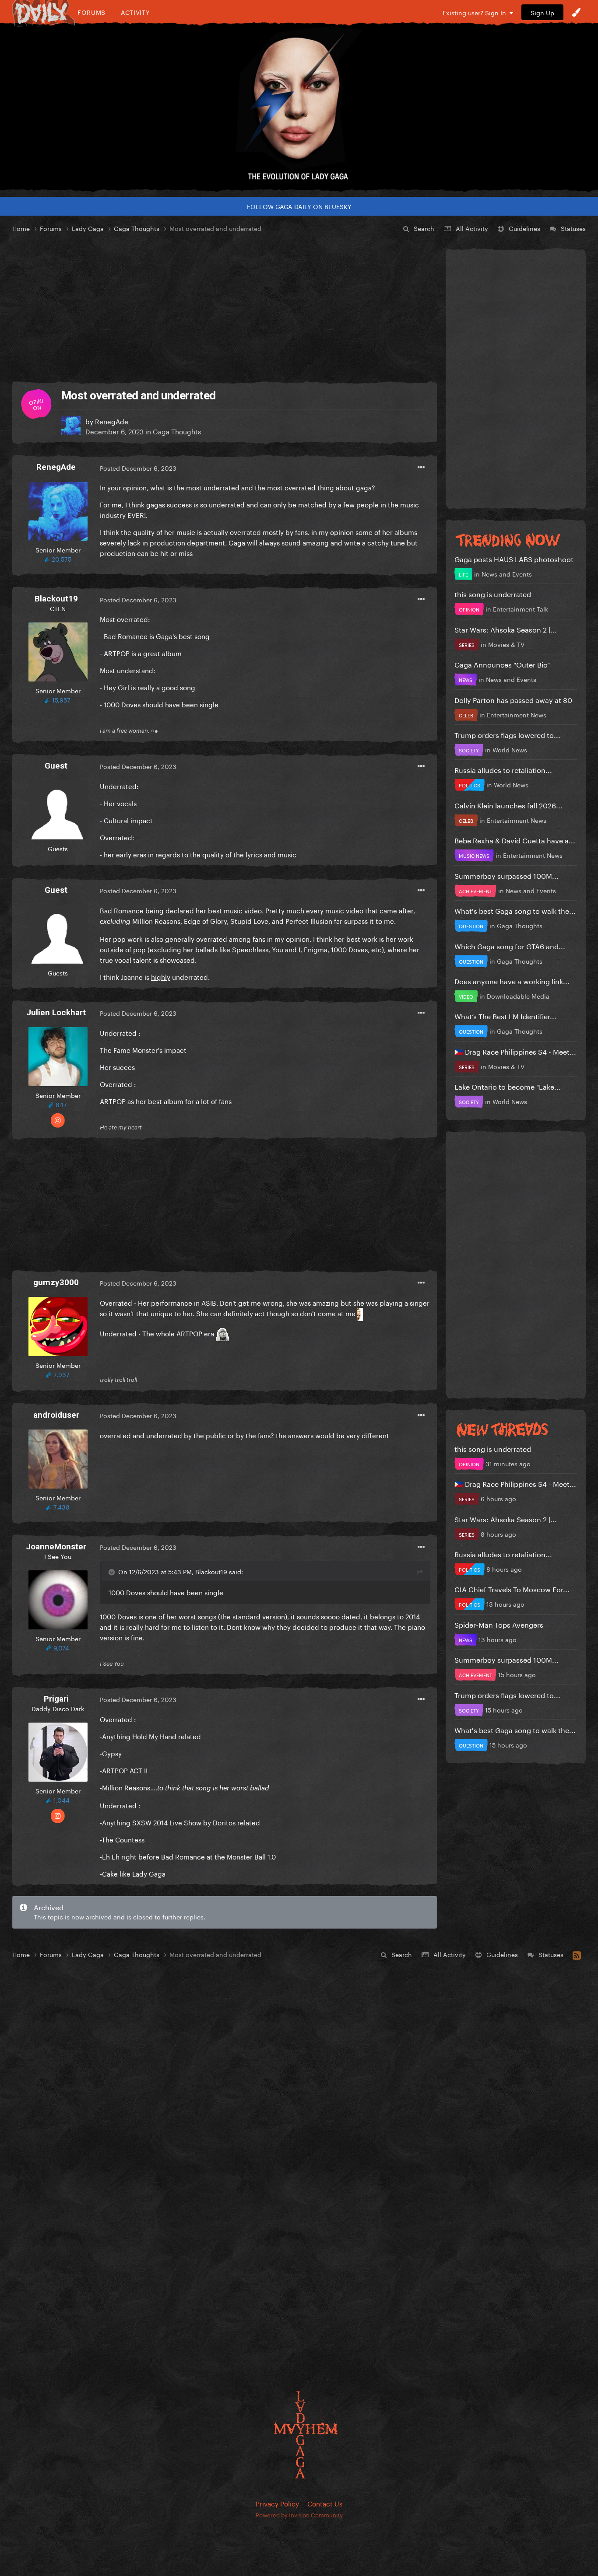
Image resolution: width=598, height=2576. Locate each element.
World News (510, 749)
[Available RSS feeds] (577, 1954)
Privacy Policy (277, 2503)
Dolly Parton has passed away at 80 (513, 699)
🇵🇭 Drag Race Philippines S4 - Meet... (515, 1051)
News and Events (507, 573)
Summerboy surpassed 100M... (507, 875)
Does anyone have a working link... (512, 980)
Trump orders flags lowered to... (507, 734)
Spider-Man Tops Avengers (499, 1624)
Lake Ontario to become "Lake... (508, 1086)
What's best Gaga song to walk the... (515, 910)
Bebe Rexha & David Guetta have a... (515, 840)
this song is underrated (493, 593)
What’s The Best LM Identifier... (505, 1015)
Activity (135, 12)
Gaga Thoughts (177, 431)
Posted (138, 468)
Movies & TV (506, 644)
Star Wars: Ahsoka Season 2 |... (506, 629)
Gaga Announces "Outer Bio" (502, 664)
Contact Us (325, 2503)
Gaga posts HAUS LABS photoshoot (514, 558)
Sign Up (542, 12)
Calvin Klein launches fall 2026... (508, 805)
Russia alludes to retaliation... (503, 769)
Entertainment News (517, 714)
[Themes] (576, 12)
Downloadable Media (518, 996)
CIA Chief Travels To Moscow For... (512, 1589)
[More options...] (421, 468)
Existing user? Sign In (476, 12)
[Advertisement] (225, 308)
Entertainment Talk (521, 608)
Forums (91, 12)
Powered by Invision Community (299, 2514)
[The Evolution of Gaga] (299, 107)
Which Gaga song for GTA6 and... (510, 945)
